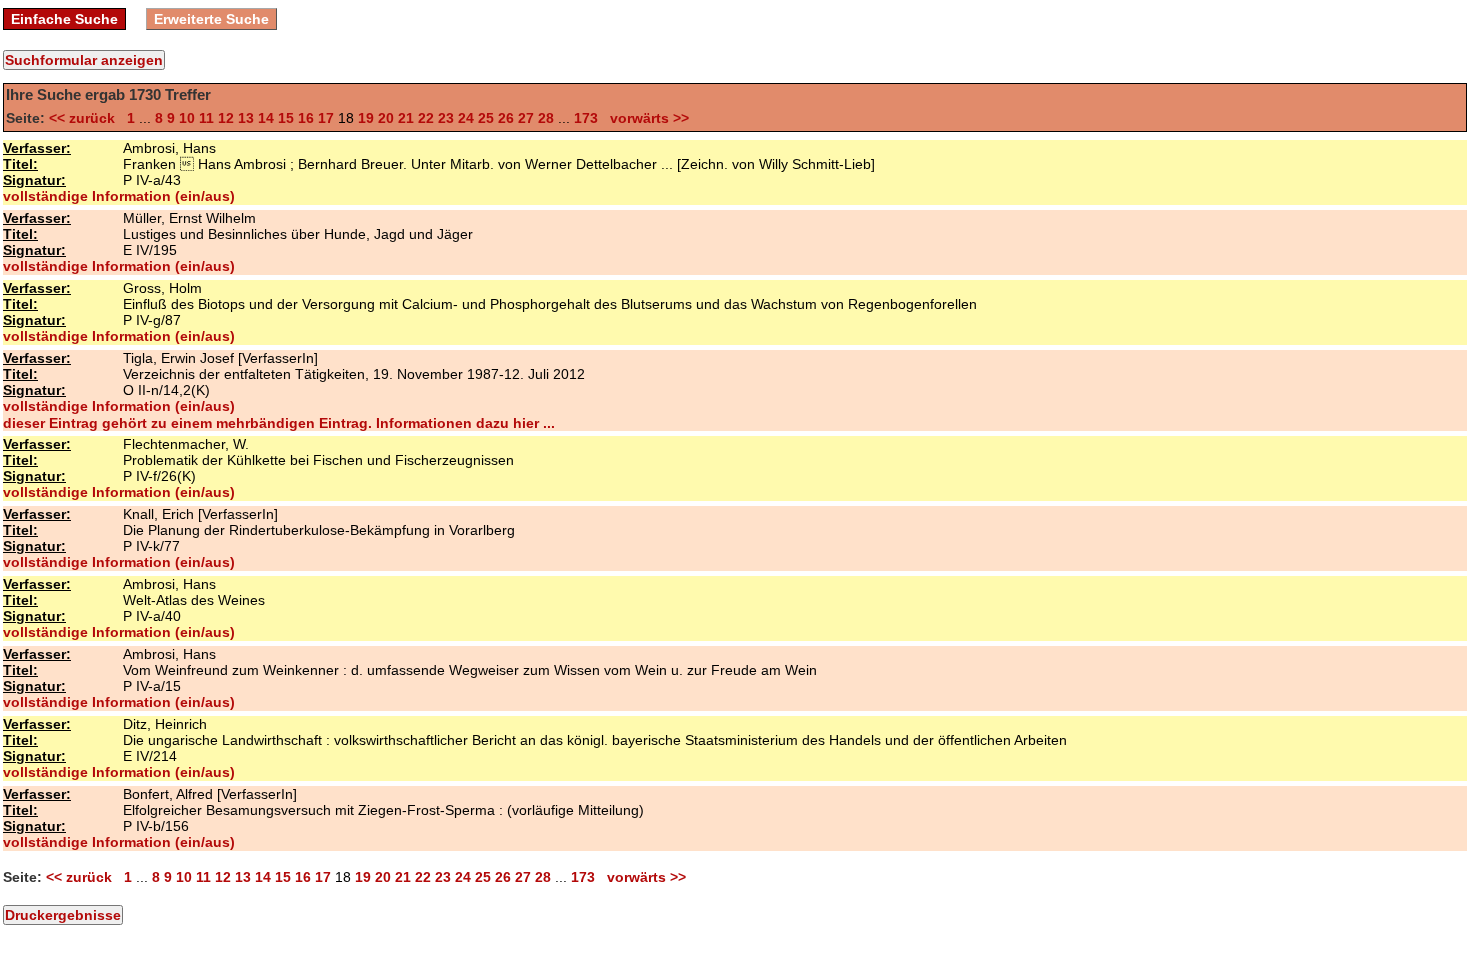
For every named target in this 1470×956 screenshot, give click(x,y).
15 (286, 118)
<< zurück (86, 118)
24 (466, 118)
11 (206, 118)
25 (486, 118)
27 (526, 118)
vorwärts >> (645, 118)
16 (306, 118)
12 (226, 118)
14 (266, 118)
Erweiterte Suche (211, 19)
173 (586, 118)
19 (366, 118)
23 (446, 118)
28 (546, 118)
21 (406, 118)
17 (326, 118)
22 (426, 118)
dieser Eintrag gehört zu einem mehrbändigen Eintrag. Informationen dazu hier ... (279, 423)
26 (506, 118)
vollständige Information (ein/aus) (119, 196)
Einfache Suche (64, 19)
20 (386, 118)
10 (187, 118)
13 (246, 118)
